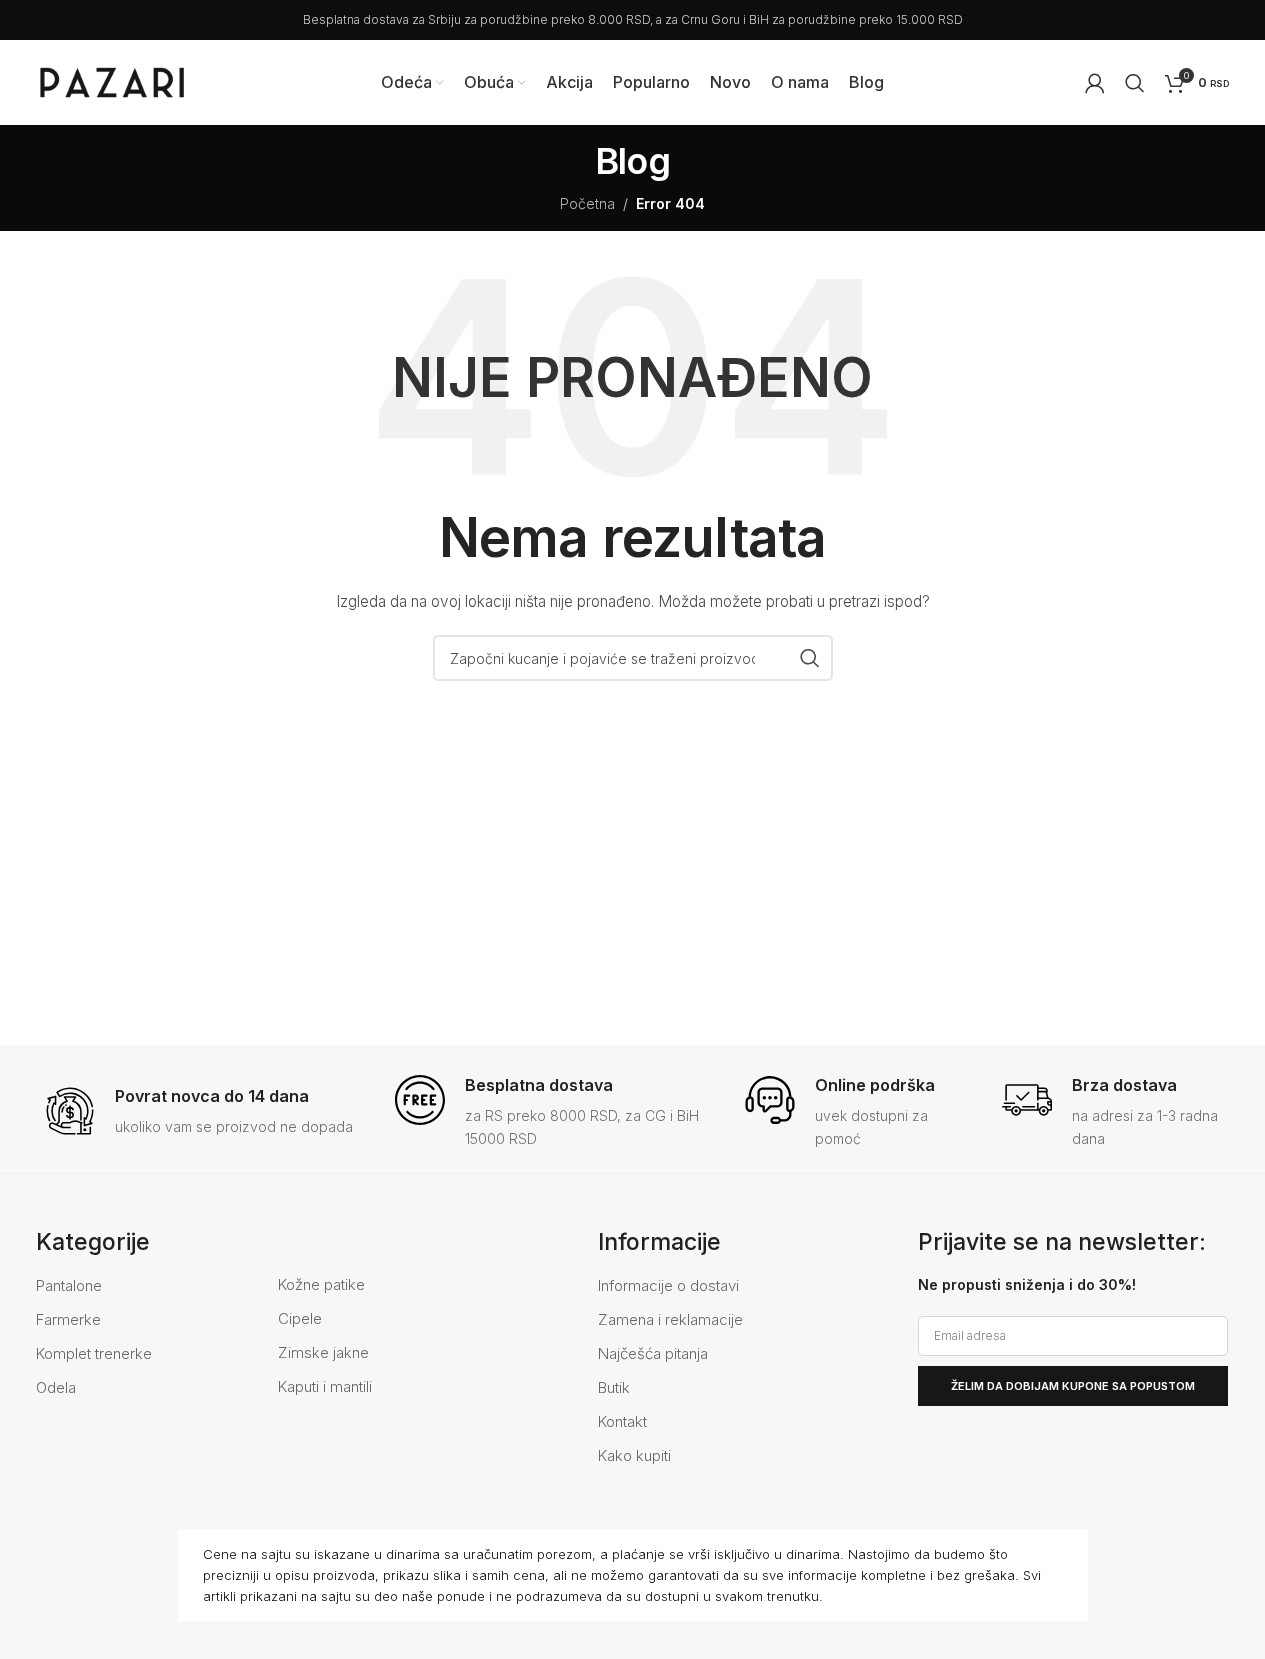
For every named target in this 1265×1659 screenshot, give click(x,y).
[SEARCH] (810, 658)
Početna (587, 203)
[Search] (1135, 83)
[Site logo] (112, 80)
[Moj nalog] (1095, 83)
